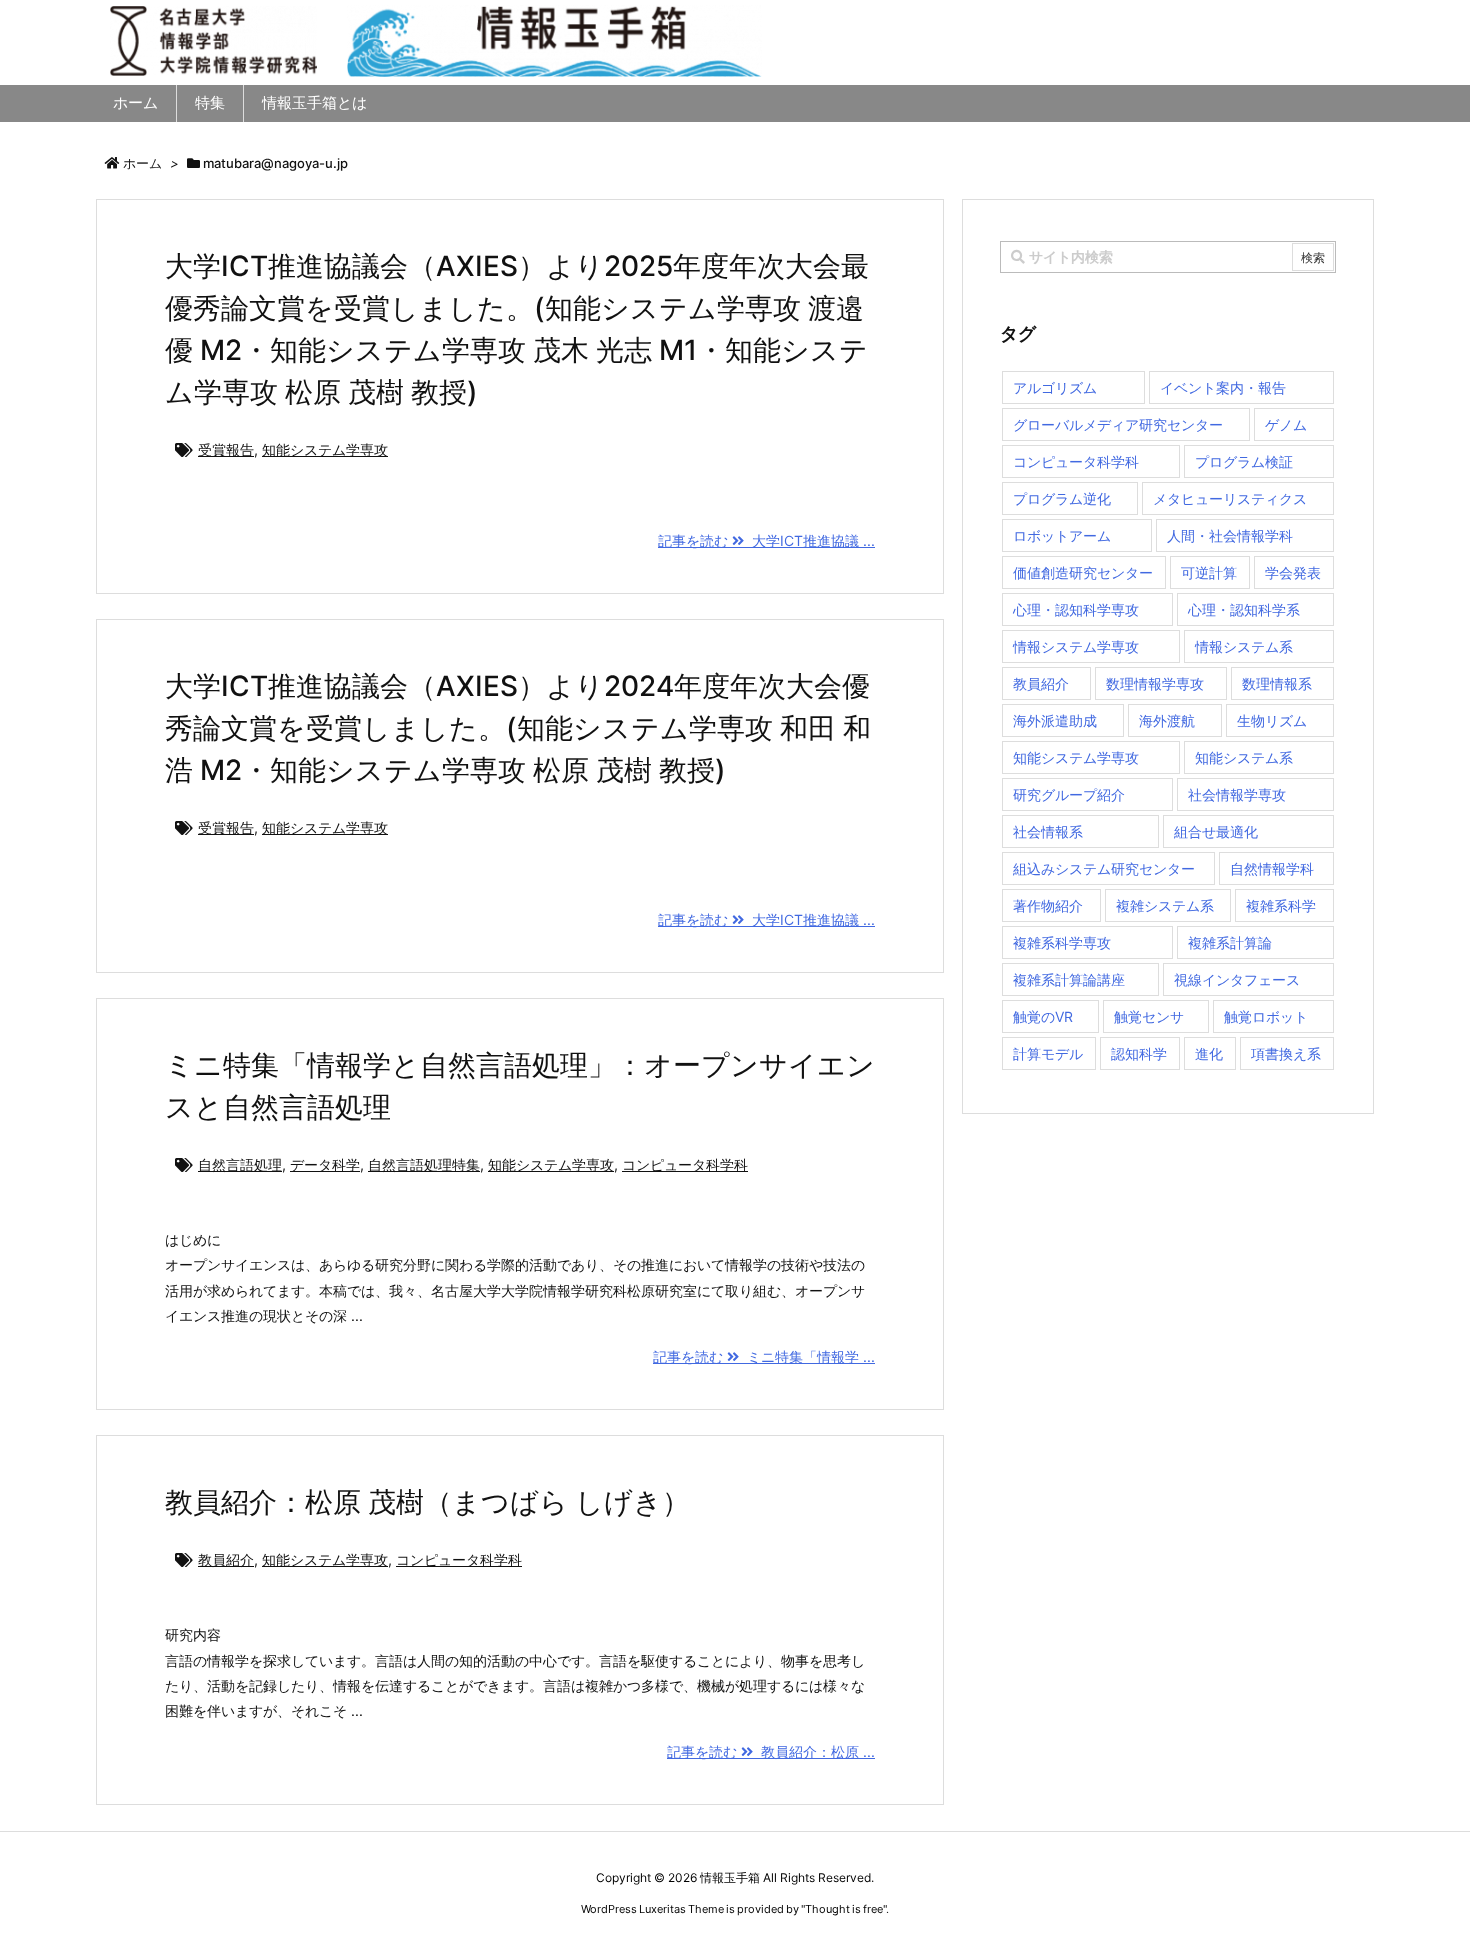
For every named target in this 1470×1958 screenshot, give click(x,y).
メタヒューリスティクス (1230, 498)
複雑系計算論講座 (1069, 979)
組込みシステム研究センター (1104, 868)
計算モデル (1048, 1053)
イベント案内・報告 (1223, 387)
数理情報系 (1277, 683)
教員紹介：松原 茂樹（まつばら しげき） (427, 1502)
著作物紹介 (1048, 905)
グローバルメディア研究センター (1118, 424)
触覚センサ (1149, 1016)
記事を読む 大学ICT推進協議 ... (766, 540)
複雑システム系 (1165, 905)
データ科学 (325, 1164)
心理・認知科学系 (1244, 609)
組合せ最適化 (1216, 831)
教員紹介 (226, 1559)
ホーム (142, 163)
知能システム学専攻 (325, 449)
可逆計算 (1209, 572)
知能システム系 (1244, 757)
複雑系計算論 (1230, 942)
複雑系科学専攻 (1062, 942)
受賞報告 (226, 449)
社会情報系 (1048, 831)
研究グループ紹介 (1069, 794)
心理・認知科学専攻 (1076, 609)
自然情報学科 (1272, 868)
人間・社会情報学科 (1230, 535)
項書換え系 (1286, 1053)
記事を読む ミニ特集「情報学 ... (764, 1356)
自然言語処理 (240, 1164)
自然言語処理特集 (424, 1164)
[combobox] (1168, 257)
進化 (1209, 1053)
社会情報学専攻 (1237, 794)
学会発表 (1293, 572)
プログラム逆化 (1062, 498)
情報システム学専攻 (1076, 646)
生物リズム (1272, 720)
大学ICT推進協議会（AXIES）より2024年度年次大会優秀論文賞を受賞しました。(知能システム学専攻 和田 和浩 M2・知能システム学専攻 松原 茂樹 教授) (518, 728)
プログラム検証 (1244, 461)
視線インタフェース (1237, 979)
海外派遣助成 (1055, 720)
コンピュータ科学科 (685, 1164)
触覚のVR (1043, 1016)
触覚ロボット (1266, 1016)
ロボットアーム (1062, 535)
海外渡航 (1167, 720)
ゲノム (1286, 424)
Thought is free (844, 1909)
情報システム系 (1244, 646)
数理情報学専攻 (1155, 683)
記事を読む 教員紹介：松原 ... (771, 1751)
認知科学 (1139, 1053)
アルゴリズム (1055, 387)
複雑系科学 (1281, 905)
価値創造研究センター (1083, 572)
